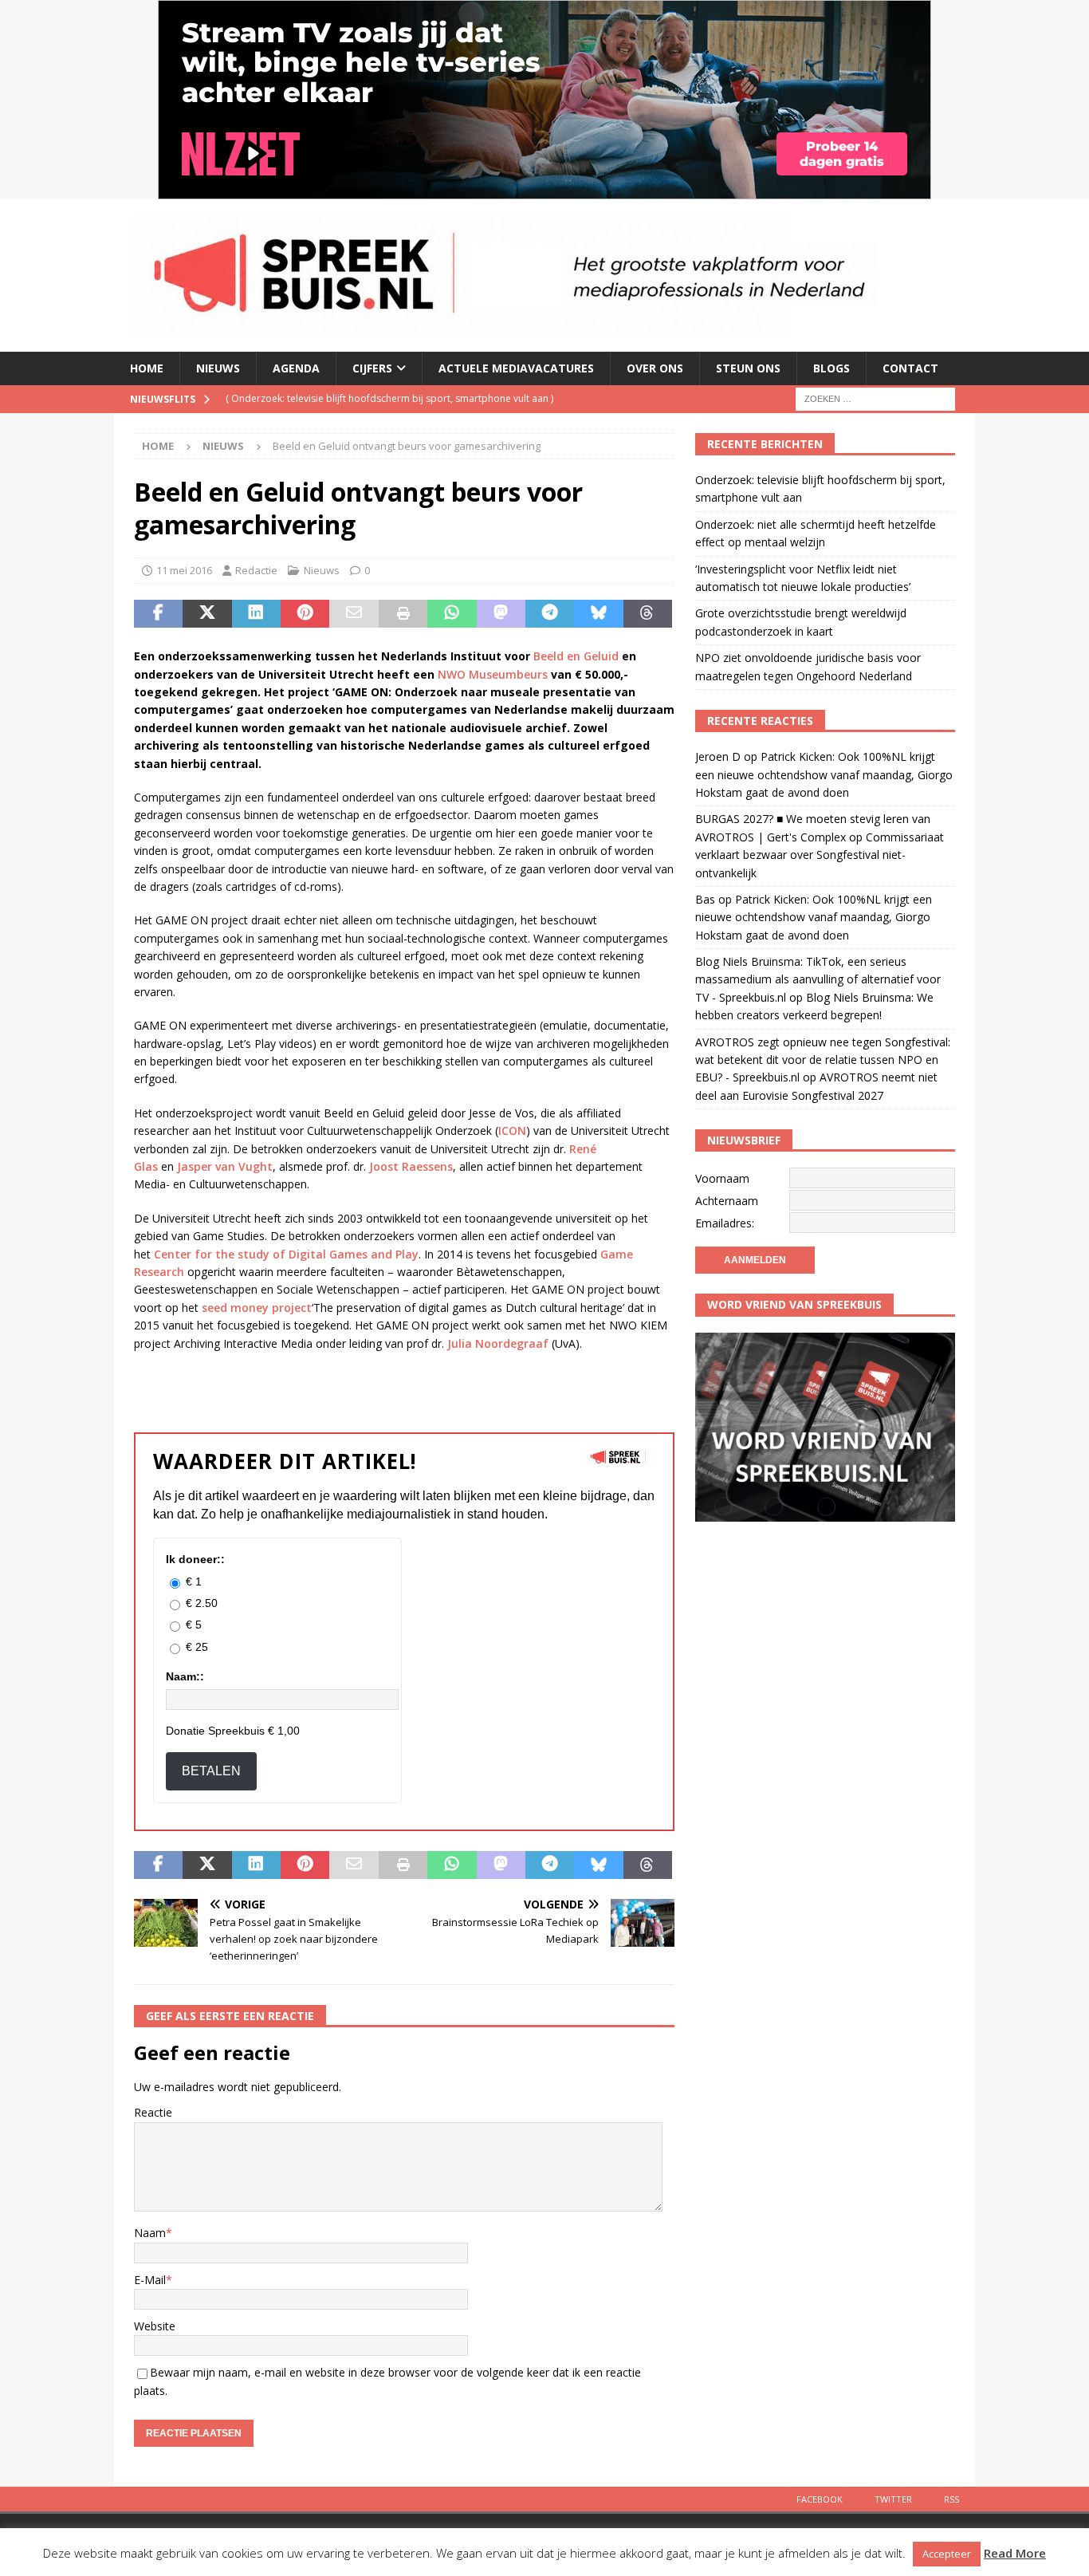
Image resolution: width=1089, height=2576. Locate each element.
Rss (951, 2499)
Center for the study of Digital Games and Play (286, 1254)
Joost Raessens (411, 1166)
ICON (512, 1130)
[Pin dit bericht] (305, 614)
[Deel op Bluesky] (598, 614)
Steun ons (748, 368)
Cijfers (372, 368)
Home (147, 368)
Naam (150, 2233)
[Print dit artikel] (403, 614)
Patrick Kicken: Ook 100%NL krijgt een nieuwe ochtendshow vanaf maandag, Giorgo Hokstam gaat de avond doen (824, 774)
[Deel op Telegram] (550, 614)
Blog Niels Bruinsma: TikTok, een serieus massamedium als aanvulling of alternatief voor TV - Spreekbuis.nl (818, 979)
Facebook (820, 2499)
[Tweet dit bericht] (207, 614)
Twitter (893, 2499)
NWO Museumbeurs (493, 674)
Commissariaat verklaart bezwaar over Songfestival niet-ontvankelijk (820, 855)
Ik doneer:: (195, 1559)
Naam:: (185, 1676)
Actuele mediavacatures (516, 368)
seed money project (257, 1308)
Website (155, 2326)
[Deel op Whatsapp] (452, 614)
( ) (389, 398)
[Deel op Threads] (648, 614)
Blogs (831, 368)
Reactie (153, 2112)
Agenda (296, 368)
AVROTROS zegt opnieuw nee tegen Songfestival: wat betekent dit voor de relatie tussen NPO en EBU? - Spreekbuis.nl (823, 1060)
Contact (910, 368)
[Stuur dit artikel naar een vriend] (354, 614)
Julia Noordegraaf (498, 1343)
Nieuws (218, 368)
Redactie (256, 570)
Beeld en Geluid (576, 656)
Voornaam (722, 1178)
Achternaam (727, 1201)
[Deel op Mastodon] (501, 614)
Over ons (655, 368)
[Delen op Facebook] (158, 614)
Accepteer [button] (947, 2554)
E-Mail (150, 2280)
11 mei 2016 (184, 570)
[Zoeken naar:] (875, 398)
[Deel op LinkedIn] (256, 614)
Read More (1015, 2553)
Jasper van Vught (225, 1166)
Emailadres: (725, 1223)
